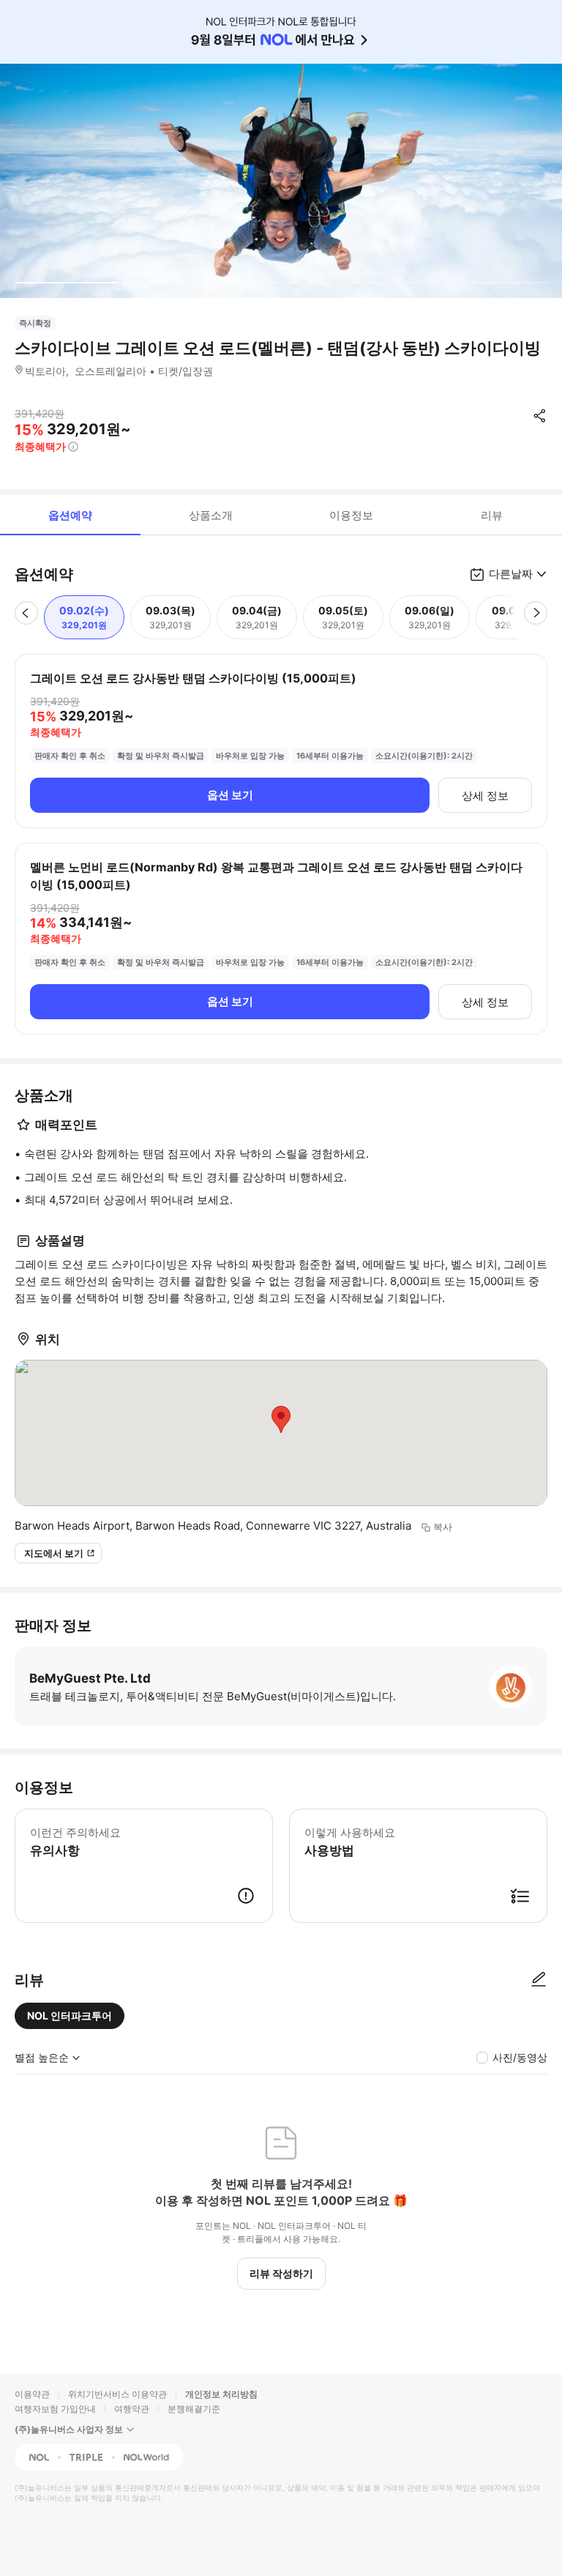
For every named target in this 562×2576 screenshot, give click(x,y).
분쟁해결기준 (194, 2409)
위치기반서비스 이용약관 (117, 2394)
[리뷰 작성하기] (539, 1980)
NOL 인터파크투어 (70, 2015)
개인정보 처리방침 (221, 2394)
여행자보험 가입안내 (55, 2409)
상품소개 (211, 515)
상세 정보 (485, 796)
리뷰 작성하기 (281, 2273)
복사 (443, 1527)
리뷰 (492, 515)
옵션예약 (70, 515)
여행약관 (132, 2409)
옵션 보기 (230, 795)
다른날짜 (511, 574)
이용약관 (32, 2394)
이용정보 (351, 515)
